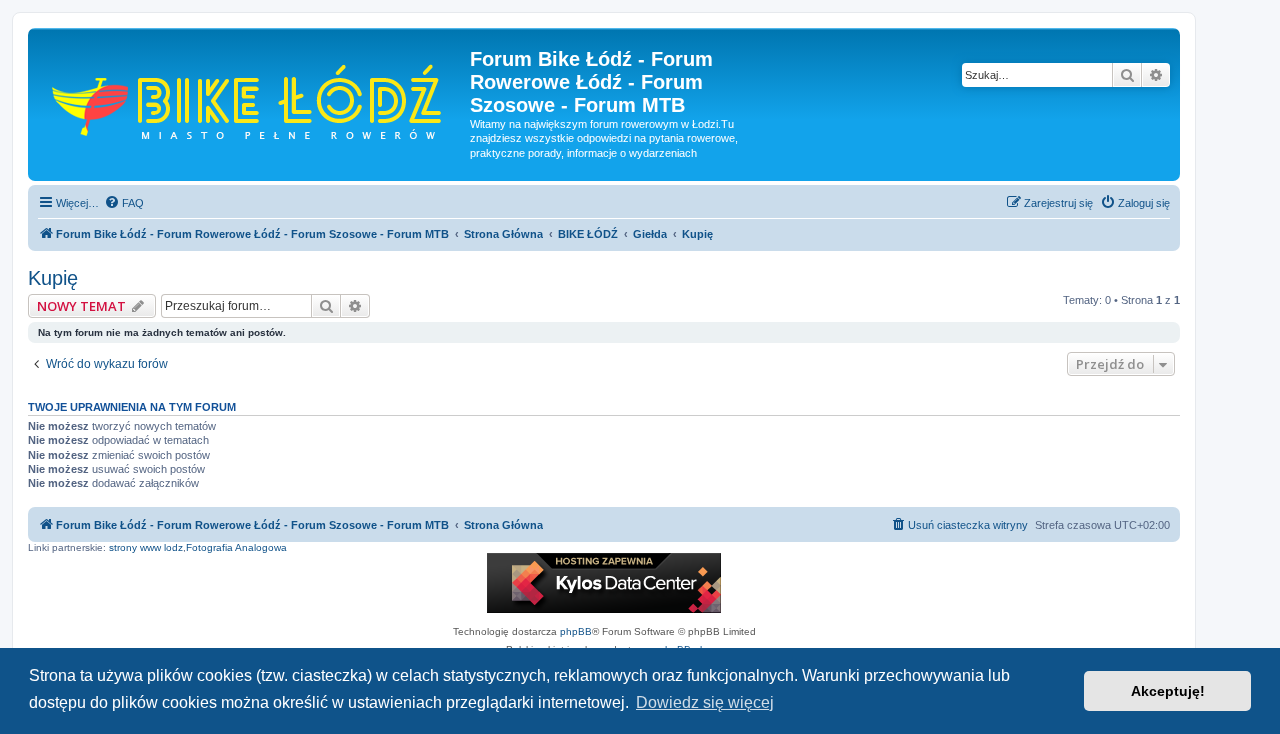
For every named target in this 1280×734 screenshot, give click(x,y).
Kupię (53, 278)
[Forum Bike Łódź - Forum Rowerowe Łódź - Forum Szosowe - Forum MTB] (251, 99)
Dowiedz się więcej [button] (705, 702)
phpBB (576, 631)
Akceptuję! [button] (1168, 691)
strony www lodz (146, 547)
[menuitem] (124, 203)
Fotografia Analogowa (236, 547)
